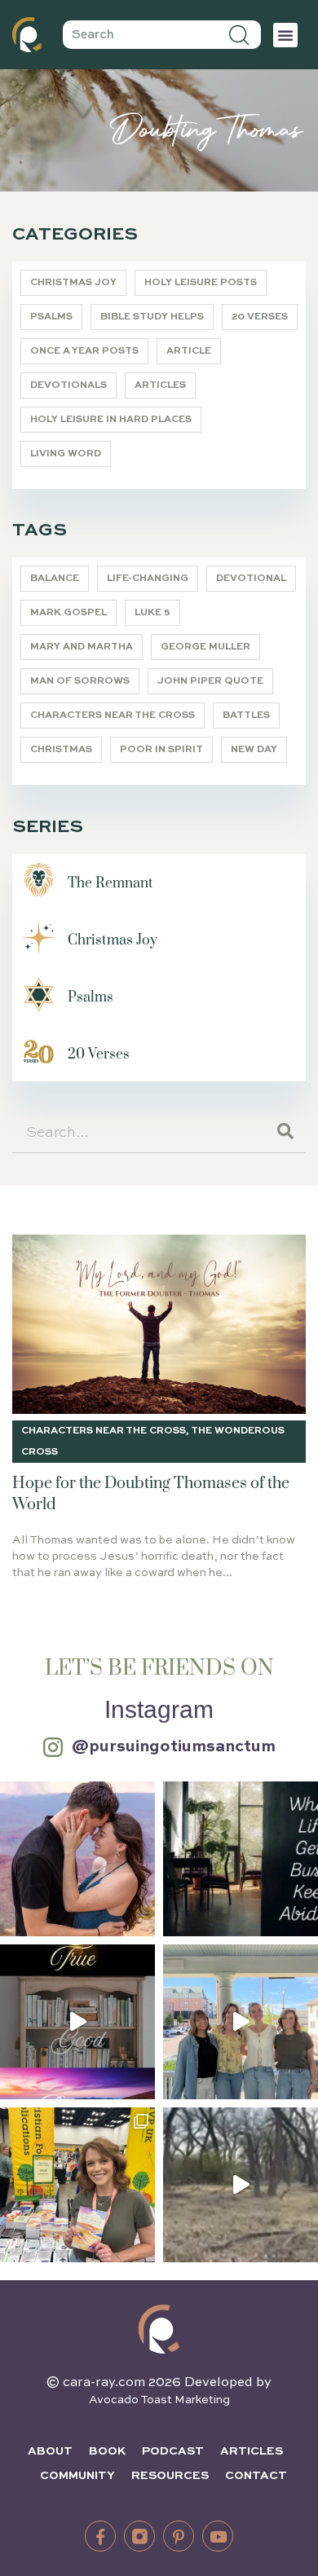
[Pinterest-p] (179, 2536)
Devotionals (68, 385)
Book (107, 2451)
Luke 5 (152, 613)
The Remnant (110, 883)
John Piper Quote (210, 681)
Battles (246, 716)
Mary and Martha (82, 647)
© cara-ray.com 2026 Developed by (159, 2383)
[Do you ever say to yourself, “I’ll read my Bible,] (241, 1859)
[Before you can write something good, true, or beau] (77, 2022)
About (50, 2451)
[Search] (240, 35)
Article (189, 351)
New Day (254, 750)
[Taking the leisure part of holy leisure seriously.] (241, 2185)
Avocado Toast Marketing (159, 2400)
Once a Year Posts (84, 351)
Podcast (173, 2451)
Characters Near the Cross (113, 716)
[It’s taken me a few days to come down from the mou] (241, 2022)
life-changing (148, 579)
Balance (55, 579)
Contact (256, 2476)
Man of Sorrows (80, 681)
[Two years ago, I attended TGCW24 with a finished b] (77, 2185)
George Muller (205, 647)
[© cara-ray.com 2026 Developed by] (159, 2329)
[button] (285, 35)
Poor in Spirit (161, 750)
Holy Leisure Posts (201, 283)
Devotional (251, 579)
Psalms (51, 317)
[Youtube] (218, 2536)
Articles (160, 385)
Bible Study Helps (152, 317)
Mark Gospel (68, 613)
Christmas (61, 750)
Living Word (66, 454)
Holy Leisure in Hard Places (111, 420)
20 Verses (260, 317)
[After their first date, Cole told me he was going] (77, 1859)
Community (77, 2476)
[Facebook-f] (100, 2536)
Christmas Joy (73, 283)
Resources (170, 2476)
